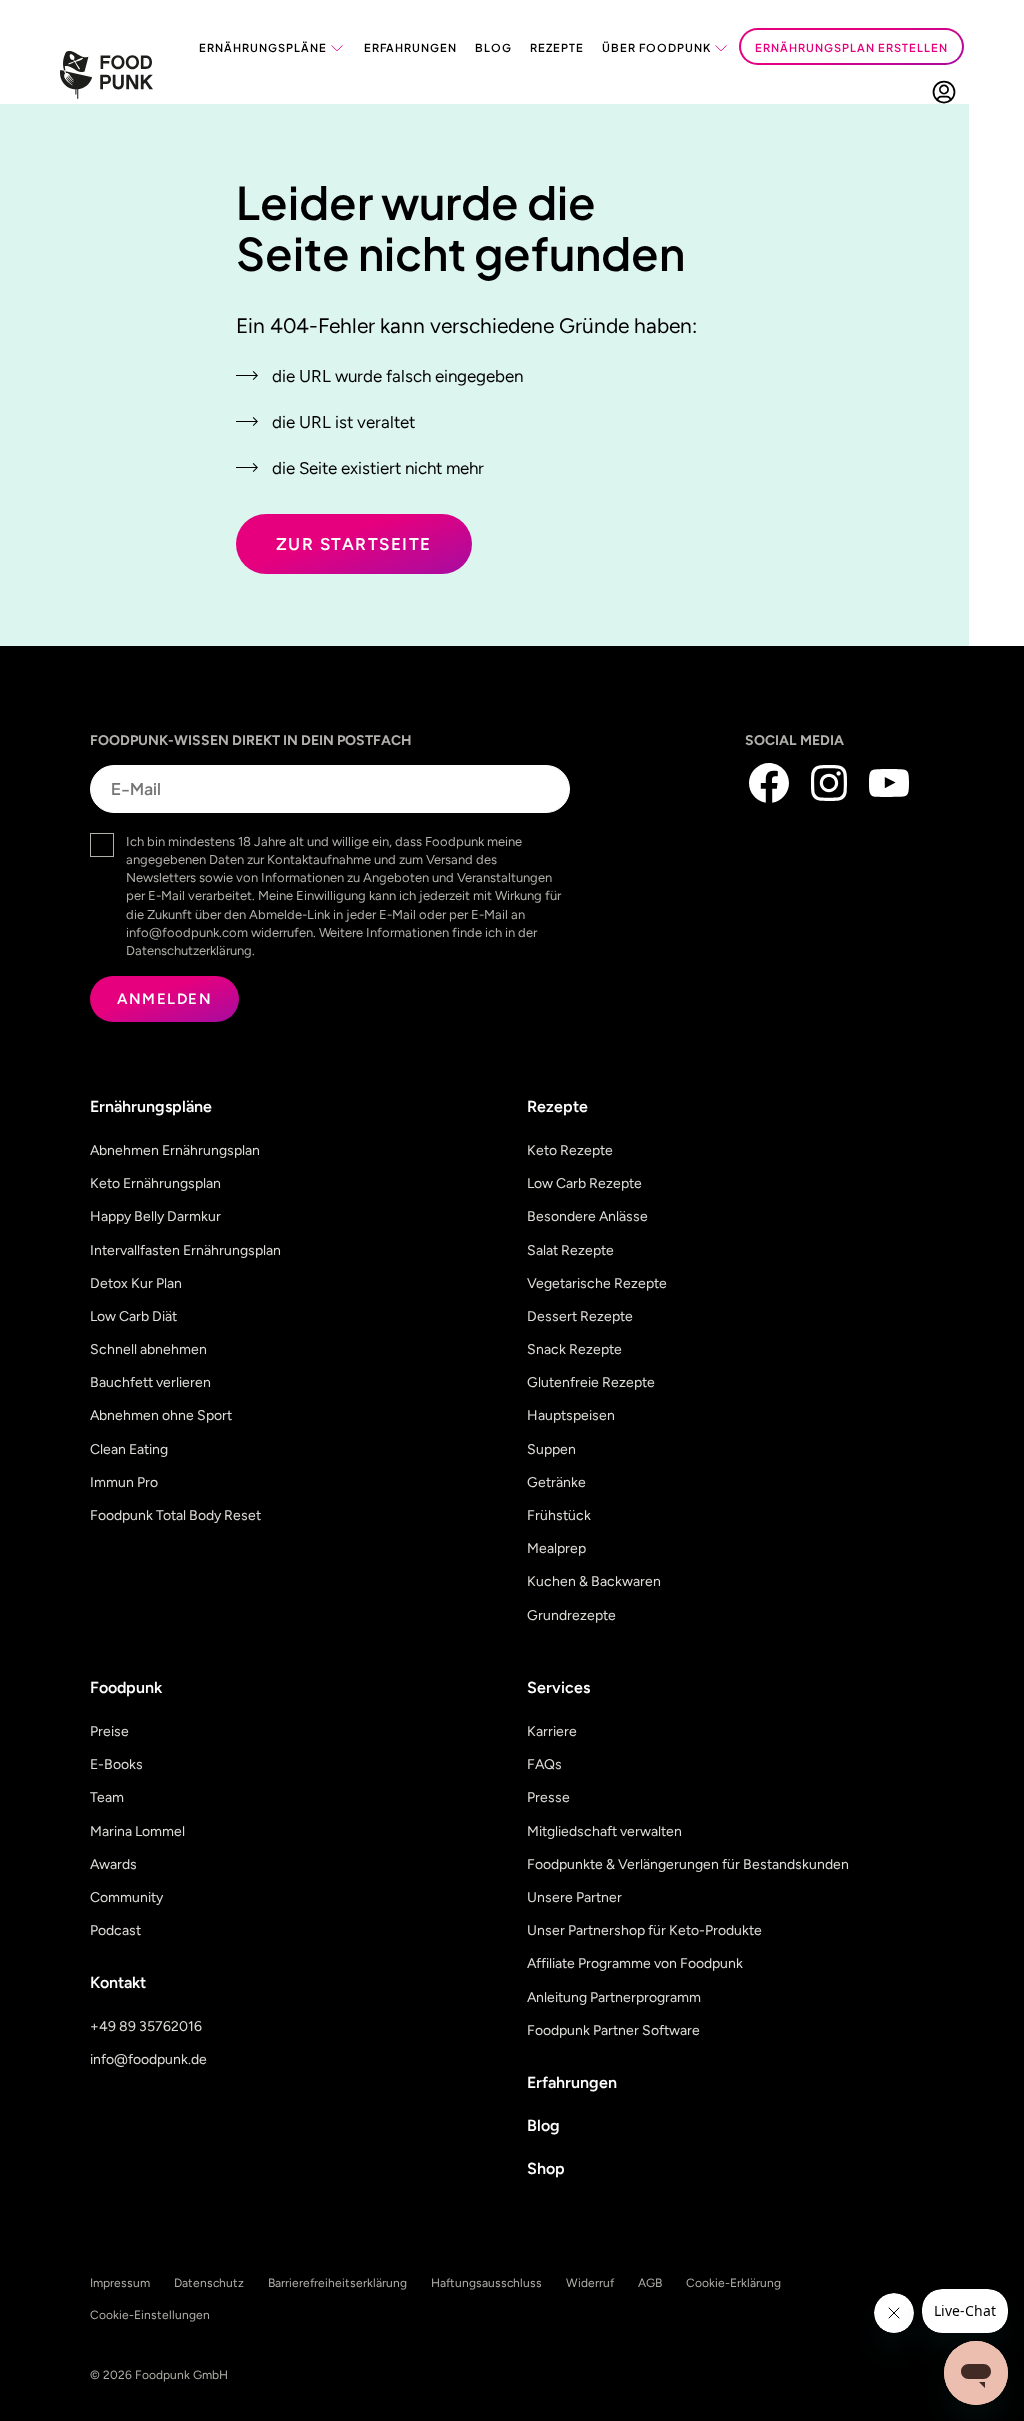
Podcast (115, 1930)
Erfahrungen (410, 47)
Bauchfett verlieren (150, 1382)
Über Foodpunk (656, 47)
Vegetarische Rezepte (597, 1283)
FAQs (544, 1764)
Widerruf (590, 2283)
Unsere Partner (574, 1897)
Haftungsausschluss (486, 2283)
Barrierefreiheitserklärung (337, 2283)
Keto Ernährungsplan (155, 1183)
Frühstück (559, 1515)
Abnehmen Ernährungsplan (175, 1150)
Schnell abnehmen (148, 1349)
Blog (493, 47)
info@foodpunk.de (148, 2059)
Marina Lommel (137, 1831)
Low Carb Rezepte (584, 1183)
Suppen (551, 1449)
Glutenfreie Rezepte (591, 1382)
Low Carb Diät (133, 1316)
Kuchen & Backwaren (594, 1581)
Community (126, 1897)
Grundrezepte (571, 1615)
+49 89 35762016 (146, 2026)
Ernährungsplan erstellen (851, 47)
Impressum (120, 2283)
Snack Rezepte (574, 1349)
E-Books (116, 1764)
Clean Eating (129, 1449)
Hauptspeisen (571, 1415)
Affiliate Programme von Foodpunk (635, 1963)
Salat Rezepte (570, 1250)
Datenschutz (209, 2283)
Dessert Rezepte (580, 1316)
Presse (548, 1797)
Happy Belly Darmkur (155, 1216)
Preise (109, 1731)
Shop (546, 2168)
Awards (113, 1864)
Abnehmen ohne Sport (161, 1415)
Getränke (556, 1482)
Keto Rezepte (570, 1150)
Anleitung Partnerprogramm (614, 1997)
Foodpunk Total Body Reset (175, 1515)
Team (107, 1797)
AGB (650, 2283)
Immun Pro (124, 1482)
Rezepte (557, 47)
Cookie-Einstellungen (150, 2315)
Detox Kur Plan (136, 1283)
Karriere (552, 1731)
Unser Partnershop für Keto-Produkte (644, 1930)
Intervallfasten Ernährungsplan (185, 1250)
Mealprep (556, 1548)
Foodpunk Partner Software (613, 2030)
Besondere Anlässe (587, 1216)
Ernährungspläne (263, 47)
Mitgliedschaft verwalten (604, 1831)
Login (943, 90)
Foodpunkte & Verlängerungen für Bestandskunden (688, 1864)
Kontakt (118, 1982)
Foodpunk (126, 1687)
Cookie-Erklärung (733, 2283)
